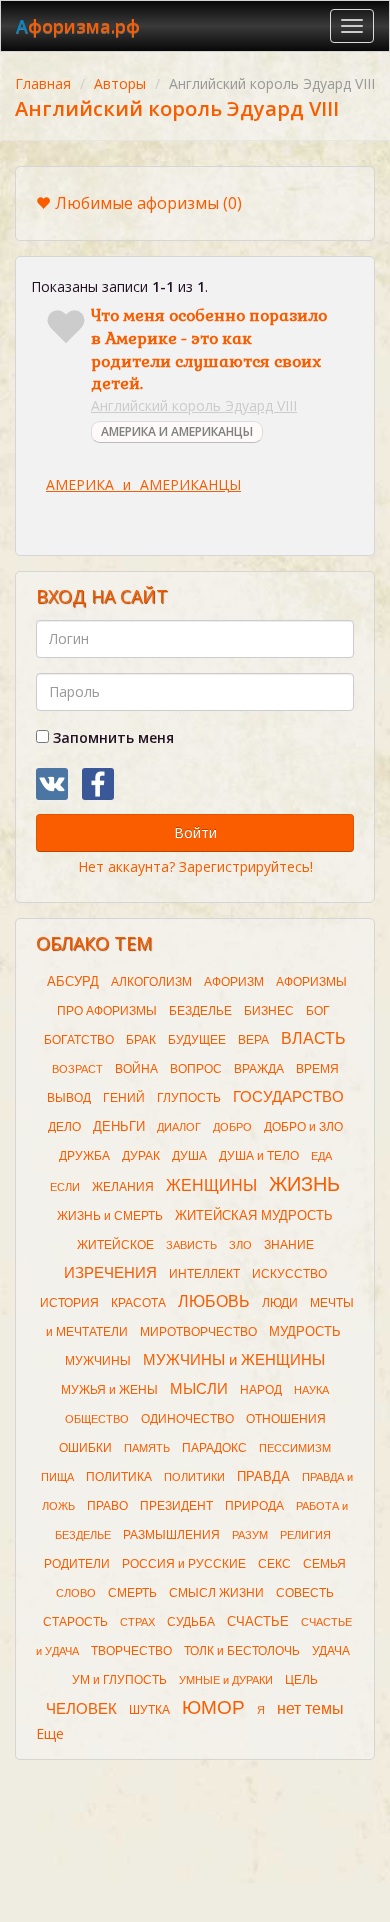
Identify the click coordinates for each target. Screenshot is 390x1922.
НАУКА (311, 1390)
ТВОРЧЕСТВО (131, 1651)
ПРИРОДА (254, 1506)
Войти (195, 832)
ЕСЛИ (65, 1187)
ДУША (189, 1156)
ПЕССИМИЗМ (295, 1448)
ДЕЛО (64, 1127)
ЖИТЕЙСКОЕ (115, 1245)
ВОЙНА (136, 1069)
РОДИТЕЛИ (77, 1564)
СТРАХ (137, 1622)
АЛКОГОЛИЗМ (151, 982)
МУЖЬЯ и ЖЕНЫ (109, 1390)
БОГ (318, 1011)
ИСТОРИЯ (69, 1303)
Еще (50, 1733)
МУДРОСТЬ (305, 1331)
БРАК (141, 1040)
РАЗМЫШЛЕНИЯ (171, 1535)
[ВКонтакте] (52, 784)
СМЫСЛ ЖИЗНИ (216, 1593)
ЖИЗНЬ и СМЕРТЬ (110, 1216)
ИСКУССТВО (289, 1274)
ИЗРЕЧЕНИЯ (110, 1273)
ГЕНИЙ (124, 1098)
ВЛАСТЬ (313, 1038)
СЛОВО (76, 1593)
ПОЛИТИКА (119, 1477)
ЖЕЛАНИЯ (123, 1187)
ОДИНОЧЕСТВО (187, 1419)
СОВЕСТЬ (305, 1593)
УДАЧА (331, 1651)
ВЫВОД (69, 1098)
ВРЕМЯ (317, 1069)
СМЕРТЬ (132, 1593)
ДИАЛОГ (179, 1127)
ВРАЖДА (259, 1069)
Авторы (120, 83)
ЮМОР (213, 1707)
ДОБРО (232, 1127)
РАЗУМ (250, 1535)
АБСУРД (73, 981)
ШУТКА (149, 1710)
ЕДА (321, 1156)
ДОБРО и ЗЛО (303, 1127)
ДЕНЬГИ (119, 1126)
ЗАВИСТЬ (191, 1245)
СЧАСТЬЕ (258, 1621)
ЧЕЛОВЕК (81, 1709)
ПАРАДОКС (214, 1448)
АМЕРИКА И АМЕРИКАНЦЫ (177, 431)
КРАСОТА (138, 1303)
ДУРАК (141, 1156)
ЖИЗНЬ (304, 1184)
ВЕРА (253, 1040)
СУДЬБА (191, 1622)
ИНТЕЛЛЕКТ (204, 1274)
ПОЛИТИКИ (194, 1477)
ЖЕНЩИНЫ (211, 1185)
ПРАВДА (263, 1476)
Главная (43, 83)
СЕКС (274, 1564)
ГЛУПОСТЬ (189, 1098)
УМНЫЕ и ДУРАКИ (226, 1680)
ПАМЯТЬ (147, 1448)
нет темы (310, 1708)
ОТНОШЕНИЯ (286, 1419)
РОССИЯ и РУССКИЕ (184, 1564)
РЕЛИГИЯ (305, 1535)
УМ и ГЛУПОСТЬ (119, 1680)
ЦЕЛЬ (301, 1680)
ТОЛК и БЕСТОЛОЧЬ (242, 1651)
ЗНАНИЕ (289, 1245)
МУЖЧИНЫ (98, 1361)
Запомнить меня (111, 737)
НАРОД (261, 1390)
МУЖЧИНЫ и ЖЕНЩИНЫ (234, 1360)
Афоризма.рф (78, 26)
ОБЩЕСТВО (97, 1419)
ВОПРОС (196, 1069)
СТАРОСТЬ (75, 1622)
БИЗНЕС (269, 1011)
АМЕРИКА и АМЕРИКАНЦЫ (143, 484)
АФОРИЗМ (234, 982)
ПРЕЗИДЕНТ (176, 1506)
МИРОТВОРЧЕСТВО (198, 1332)
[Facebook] (98, 784)
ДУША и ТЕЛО (259, 1156)
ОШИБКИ (85, 1448)
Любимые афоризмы (148, 203)
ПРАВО (107, 1506)
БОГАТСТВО (79, 1040)
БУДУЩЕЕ (197, 1040)
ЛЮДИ (280, 1303)
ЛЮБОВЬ (214, 1301)
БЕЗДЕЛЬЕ (200, 1011)
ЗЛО (240, 1245)
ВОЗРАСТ (77, 1069)
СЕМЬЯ (324, 1564)
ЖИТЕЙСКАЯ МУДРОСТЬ (254, 1215)
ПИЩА (57, 1477)
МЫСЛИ (199, 1389)
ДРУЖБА (84, 1156)
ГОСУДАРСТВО (288, 1097)
